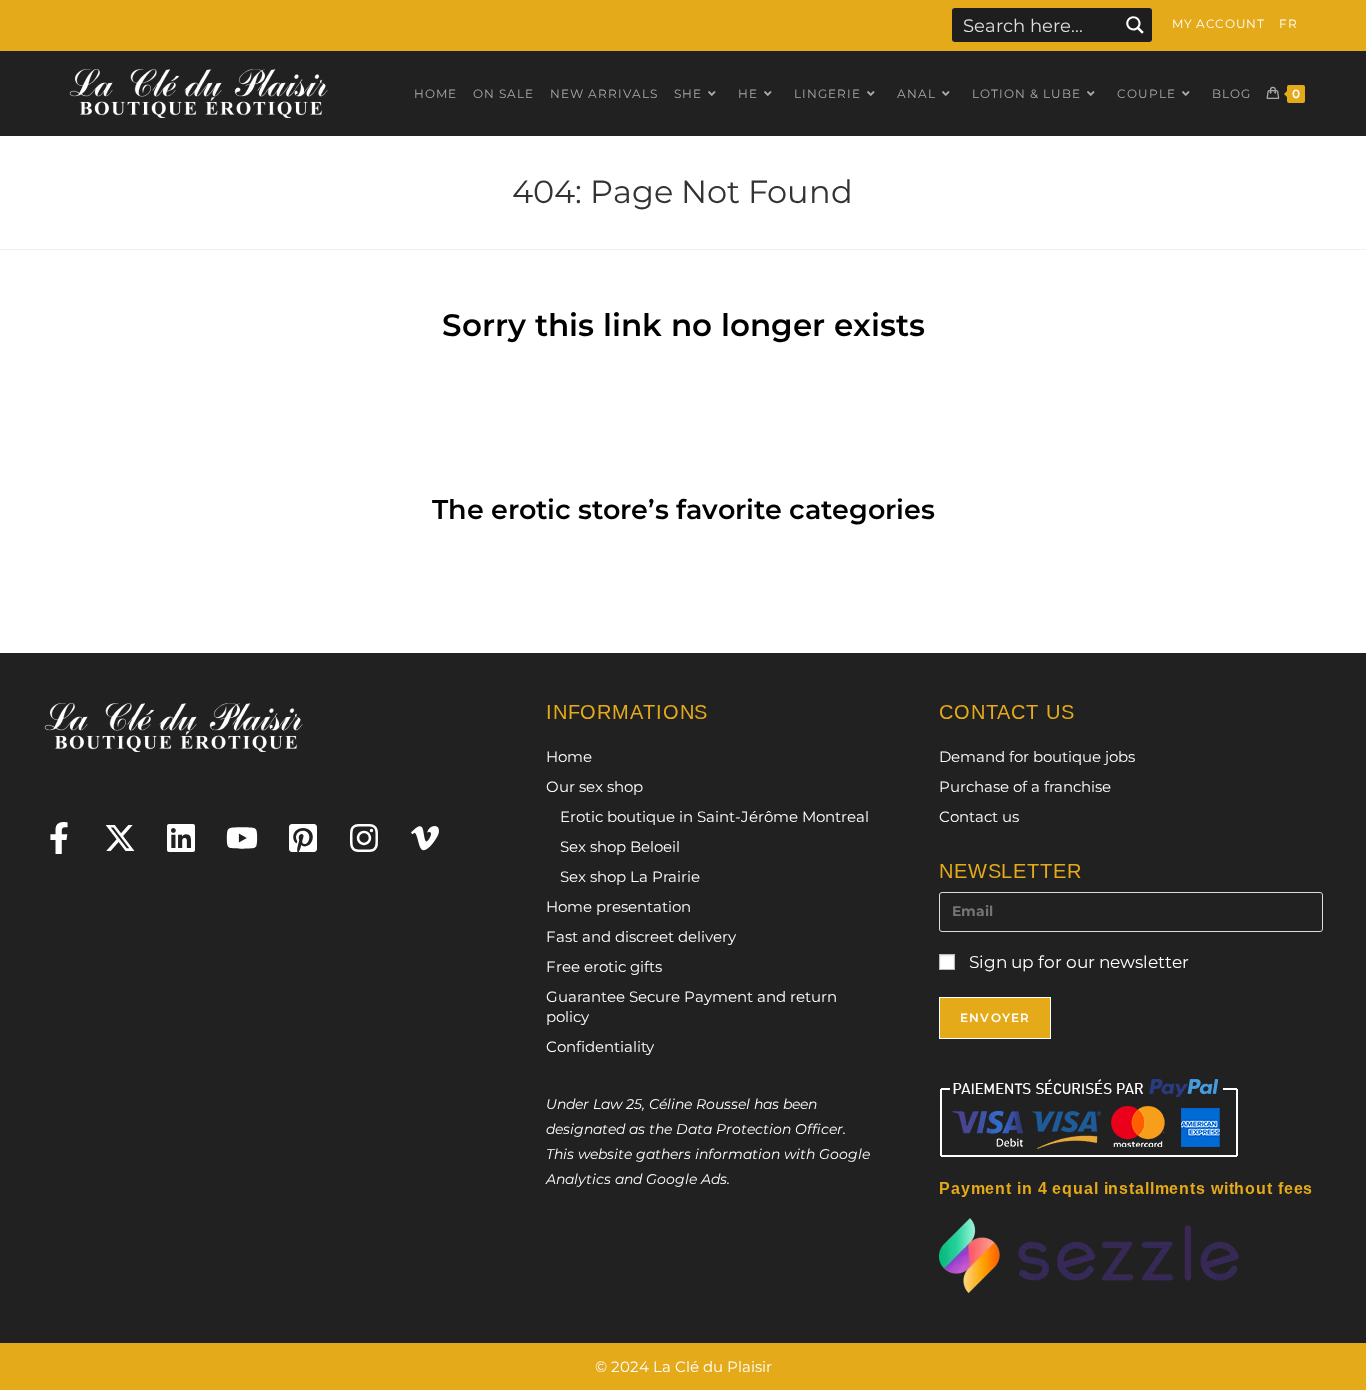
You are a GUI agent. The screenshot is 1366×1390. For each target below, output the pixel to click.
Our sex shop (594, 786)
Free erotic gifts (604, 966)
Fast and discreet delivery (641, 936)
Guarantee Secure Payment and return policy (691, 1006)
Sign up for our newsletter (1077, 962)
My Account (1218, 23)
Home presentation (618, 906)
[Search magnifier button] (1135, 25)
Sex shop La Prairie (630, 876)
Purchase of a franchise (1025, 786)
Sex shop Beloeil (620, 846)
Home (569, 756)
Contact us (979, 816)
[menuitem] (1288, 24)
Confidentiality (600, 1046)
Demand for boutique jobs (1037, 756)
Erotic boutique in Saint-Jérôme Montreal (714, 816)
